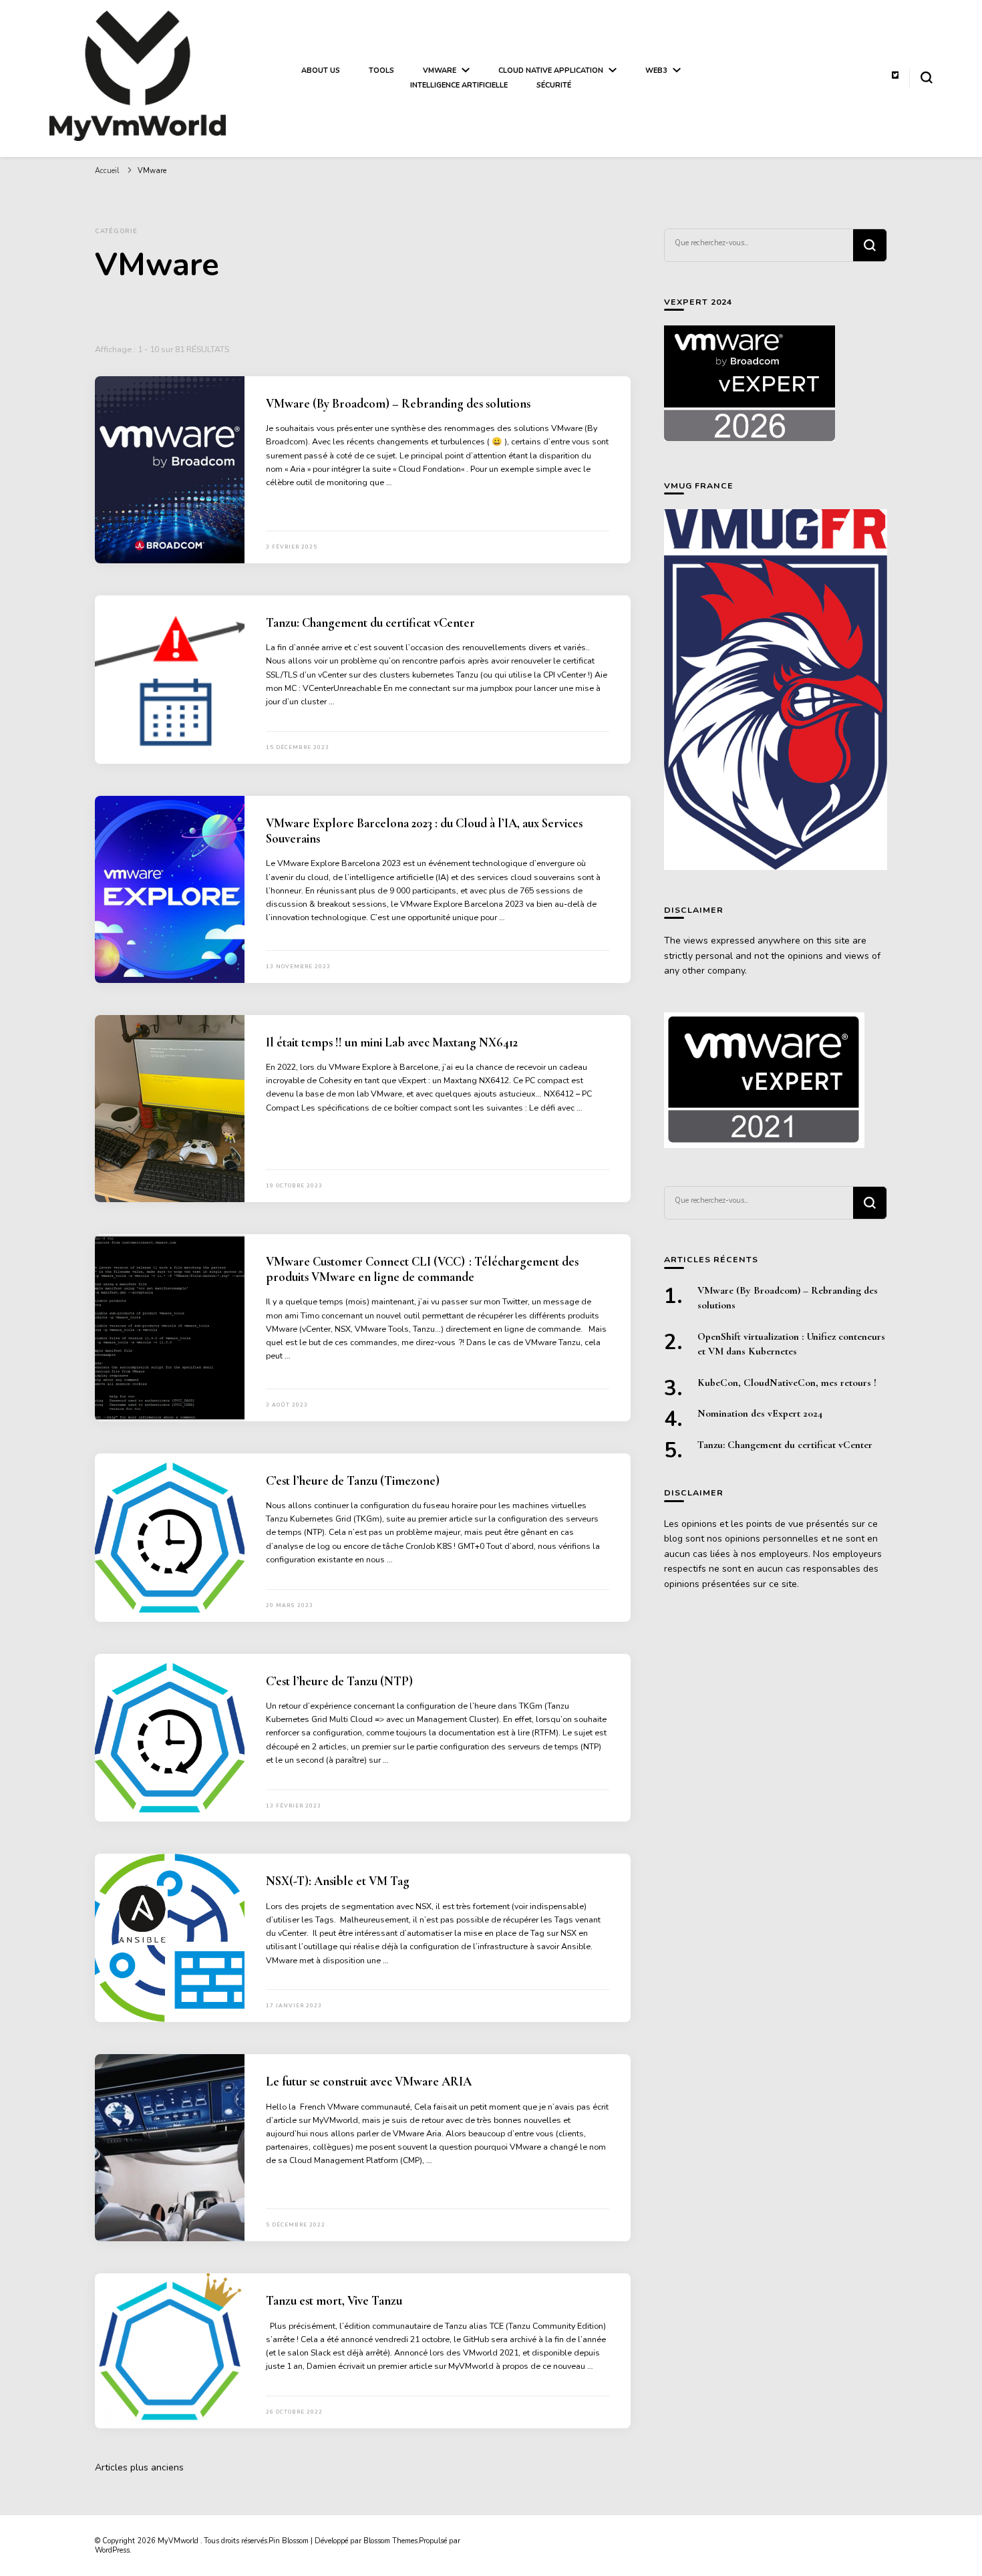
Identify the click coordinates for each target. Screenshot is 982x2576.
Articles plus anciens (139, 2467)
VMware (440, 70)
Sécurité (554, 85)
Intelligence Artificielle (459, 85)
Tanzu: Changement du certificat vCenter (370, 623)
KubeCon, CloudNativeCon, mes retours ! (787, 1383)
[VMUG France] (776, 690)
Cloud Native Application (551, 70)
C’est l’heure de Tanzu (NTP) (341, 1681)
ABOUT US (321, 70)
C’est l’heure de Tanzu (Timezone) (354, 1481)
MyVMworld (179, 2541)
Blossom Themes (390, 2541)
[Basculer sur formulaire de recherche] (927, 78)
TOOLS (381, 70)
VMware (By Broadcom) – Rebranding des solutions (398, 404)
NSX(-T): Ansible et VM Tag (338, 1881)
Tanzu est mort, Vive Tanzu (334, 2301)
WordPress (112, 2550)
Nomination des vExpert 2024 (760, 1413)
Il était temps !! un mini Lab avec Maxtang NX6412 (392, 1042)
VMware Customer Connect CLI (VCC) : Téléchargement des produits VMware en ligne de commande (422, 1269)
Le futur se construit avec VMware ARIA (369, 2082)
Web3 (656, 70)
